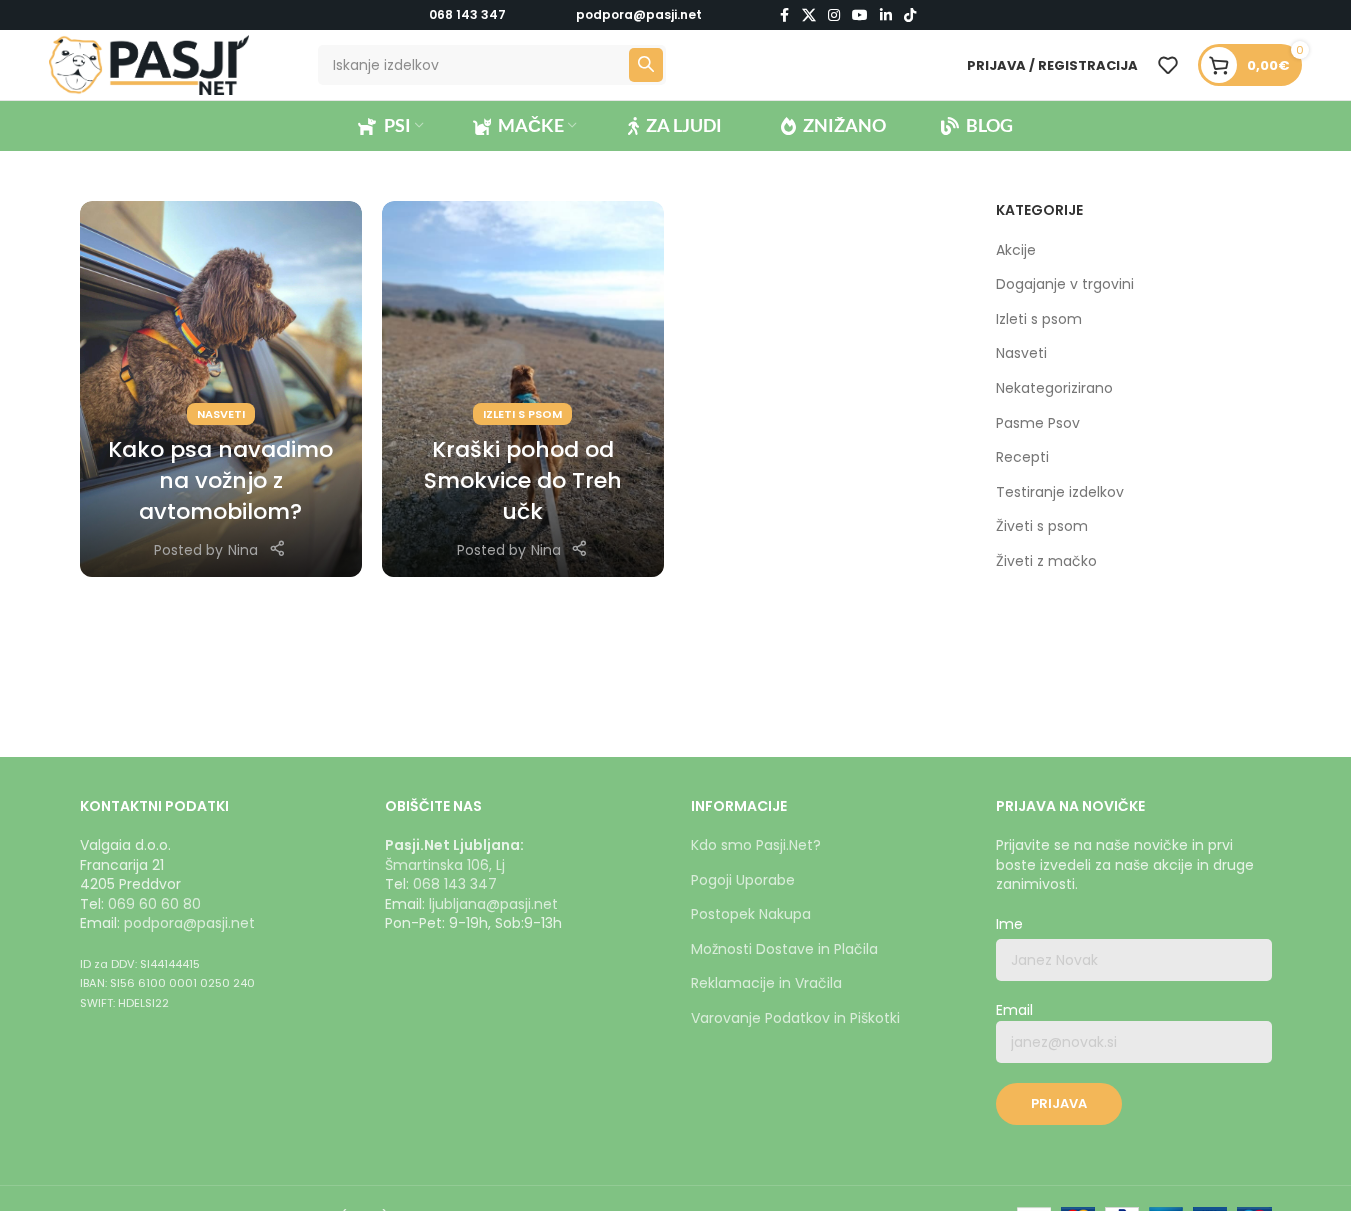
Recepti (1022, 457)
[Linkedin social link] (886, 15)
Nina (243, 550)
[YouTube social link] (860, 15)
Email (1014, 1010)
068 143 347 (467, 14)
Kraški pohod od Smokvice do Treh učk (523, 480)
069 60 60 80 (154, 904)
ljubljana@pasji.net (493, 904)
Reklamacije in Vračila (766, 983)
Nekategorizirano (1054, 388)
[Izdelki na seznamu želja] (1168, 65)
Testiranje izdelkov (1060, 492)
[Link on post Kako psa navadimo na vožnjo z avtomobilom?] (221, 389)
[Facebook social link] (784, 15)
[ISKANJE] (646, 65)
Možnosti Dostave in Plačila (784, 949)
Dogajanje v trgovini (1065, 284)
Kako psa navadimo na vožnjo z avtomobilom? (220, 480)
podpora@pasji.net (189, 923)
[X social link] (809, 15)
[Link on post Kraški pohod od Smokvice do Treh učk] (523, 389)
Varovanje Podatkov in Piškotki (795, 1018)
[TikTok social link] (910, 15)
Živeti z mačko (1046, 561)
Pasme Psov (1038, 423)
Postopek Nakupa (751, 914)
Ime (1009, 924)
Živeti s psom (1042, 526)
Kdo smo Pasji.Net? (756, 845)
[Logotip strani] (149, 64)
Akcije (1016, 250)
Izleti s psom (522, 414)
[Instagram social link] (834, 15)
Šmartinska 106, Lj (445, 865)
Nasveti (221, 414)
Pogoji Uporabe (743, 880)
